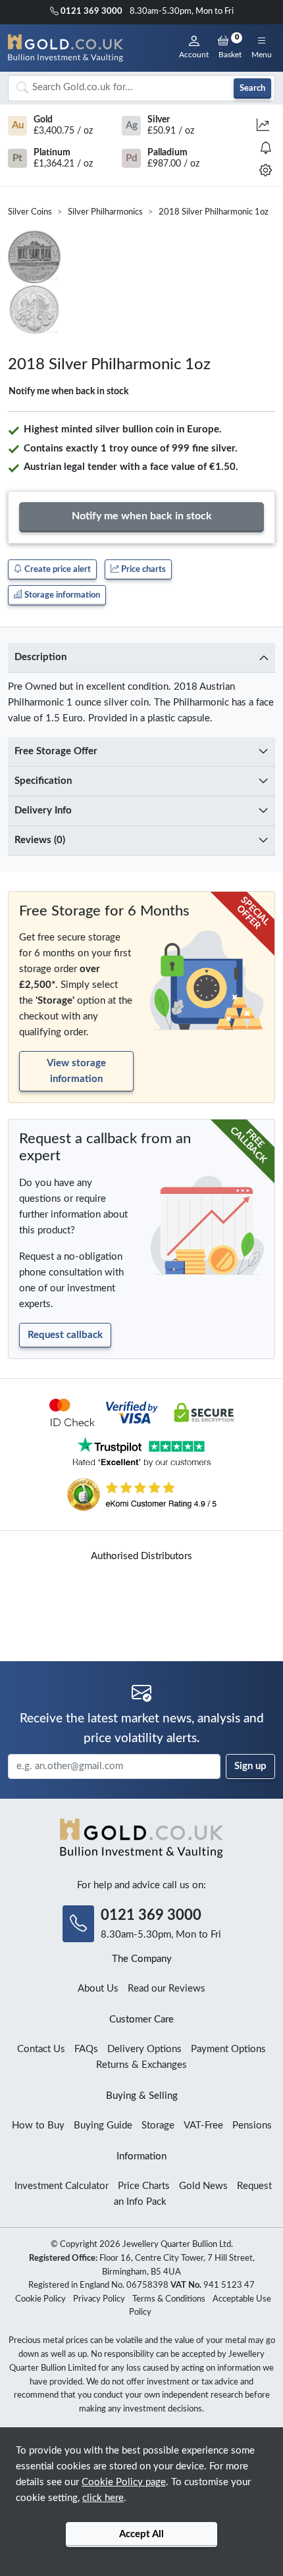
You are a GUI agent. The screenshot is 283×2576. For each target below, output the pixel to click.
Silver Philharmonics (105, 212)
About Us (98, 1989)
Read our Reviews (167, 1989)
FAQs (86, 2049)
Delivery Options (144, 2049)
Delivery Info (43, 811)
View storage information (76, 1071)
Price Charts (144, 2186)
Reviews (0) (40, 840)
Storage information (61, 595)
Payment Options (228, 2049)
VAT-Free (203, 2125)
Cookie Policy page (124, 2482)
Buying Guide (103, 2125)
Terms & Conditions (169, 2299)
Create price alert (57, 569)
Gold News (203, 2186)
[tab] (141, 658)
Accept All (141, 2534)
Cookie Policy (40, 2299)
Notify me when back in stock (68, 392)
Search (252, 88)
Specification (43, 781)
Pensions (252, 2125)
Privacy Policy (99, 2299)
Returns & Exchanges (141, 2065)
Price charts (142, 569)
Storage (158, 2125)
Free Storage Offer (56, 751)
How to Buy (38, 2125)
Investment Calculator (62, 2186)
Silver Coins (30, 212)
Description (40, 657)
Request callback (65, 1335)
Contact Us (41, 2049)
